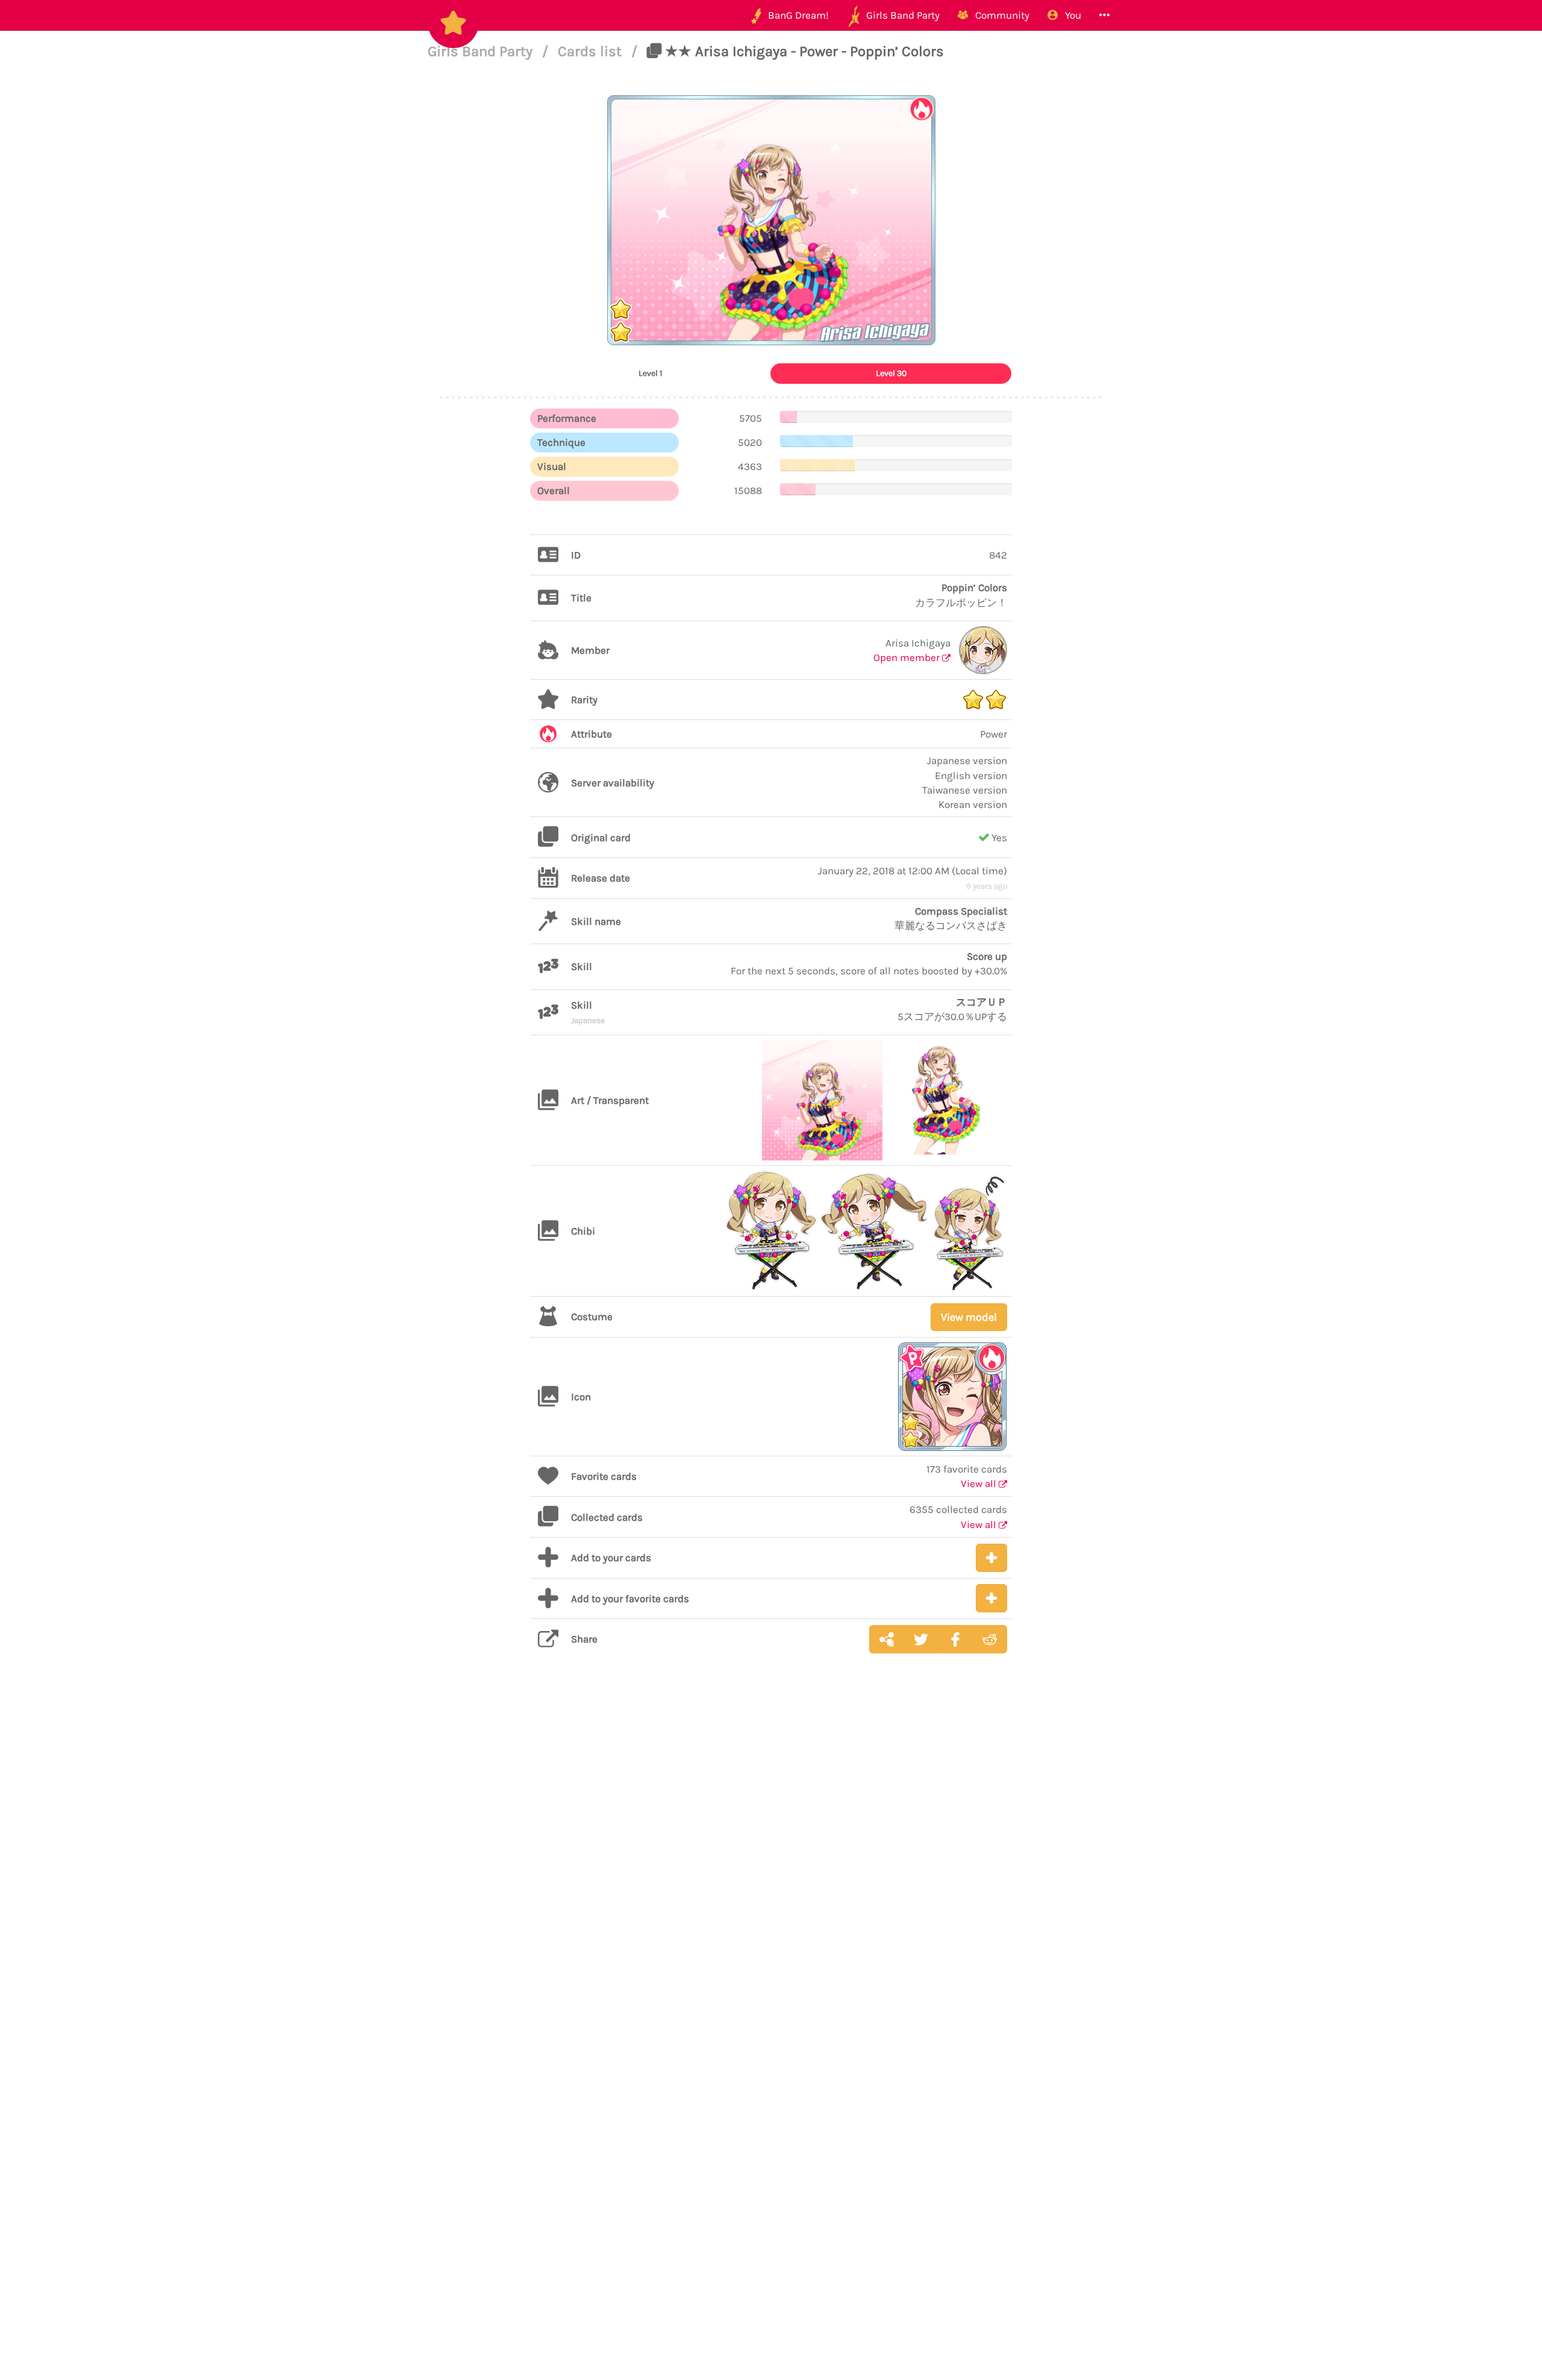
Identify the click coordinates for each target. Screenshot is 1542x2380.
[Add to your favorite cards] (991, 1598)
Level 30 (891, 373)
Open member (908, 657)
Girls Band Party (482, 51)
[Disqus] (771, 1854)
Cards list (592, 51)
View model (969, 1317)
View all (980, 1483)
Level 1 (651, 373)
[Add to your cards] (991, 1558)
